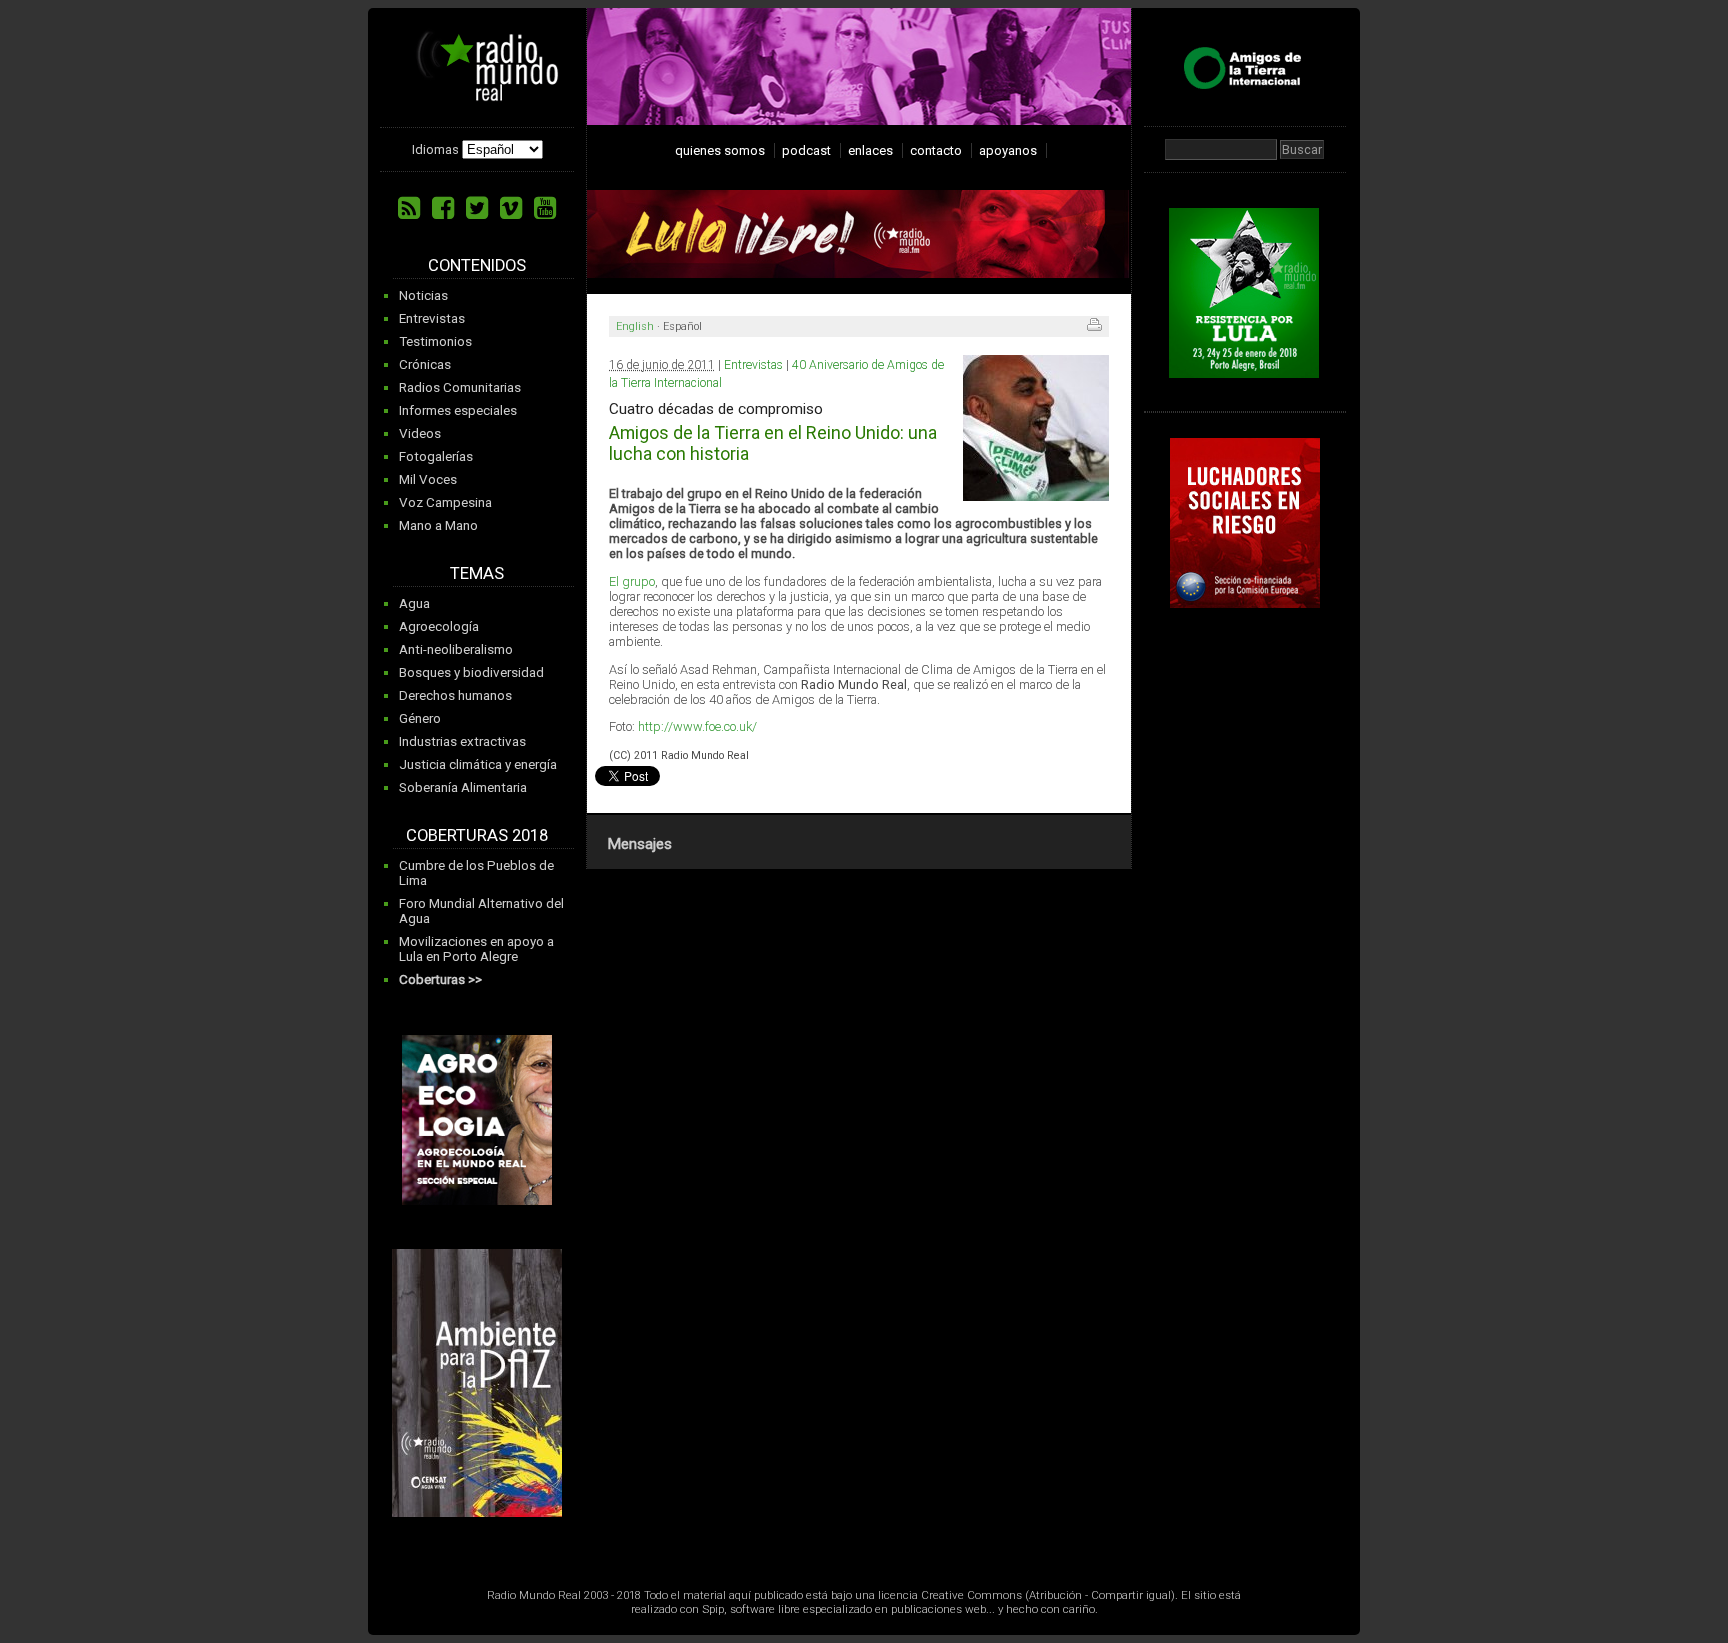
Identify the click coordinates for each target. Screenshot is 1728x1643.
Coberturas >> (440, 979)
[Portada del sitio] (480, 94)
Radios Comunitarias (460, 387)
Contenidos (477, 265)
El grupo (632, 581)
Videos (420, 433)
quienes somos (720, 150)
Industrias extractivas (462, 741)
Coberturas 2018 (477, 835)
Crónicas (425, 364)
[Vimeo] (511, 208)
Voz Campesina (445, 502)
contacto (936, 150)
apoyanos (1008, 150)
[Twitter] (477, 208)
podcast (806, 150)
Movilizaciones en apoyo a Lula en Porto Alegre (476, 949)
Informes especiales (458, 410)
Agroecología (439, 626)
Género (420, 718)
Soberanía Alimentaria (463, 787)
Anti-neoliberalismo (456, 649)
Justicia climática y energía (478, 764)
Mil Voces (428, 479)
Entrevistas (432, 318)
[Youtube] (545, 208)
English (635, 326)
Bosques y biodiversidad (471, 672)
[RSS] (409, 208)
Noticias (423, 295)
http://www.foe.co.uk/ (697, 726)
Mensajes (639, 844)
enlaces (870, 150)
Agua (414, 603)
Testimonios (435, 341)
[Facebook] (443, 208)
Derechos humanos (455, 695)
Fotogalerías (436, 456)
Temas (477, 573)
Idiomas (435, 149)
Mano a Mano (438, 525)
